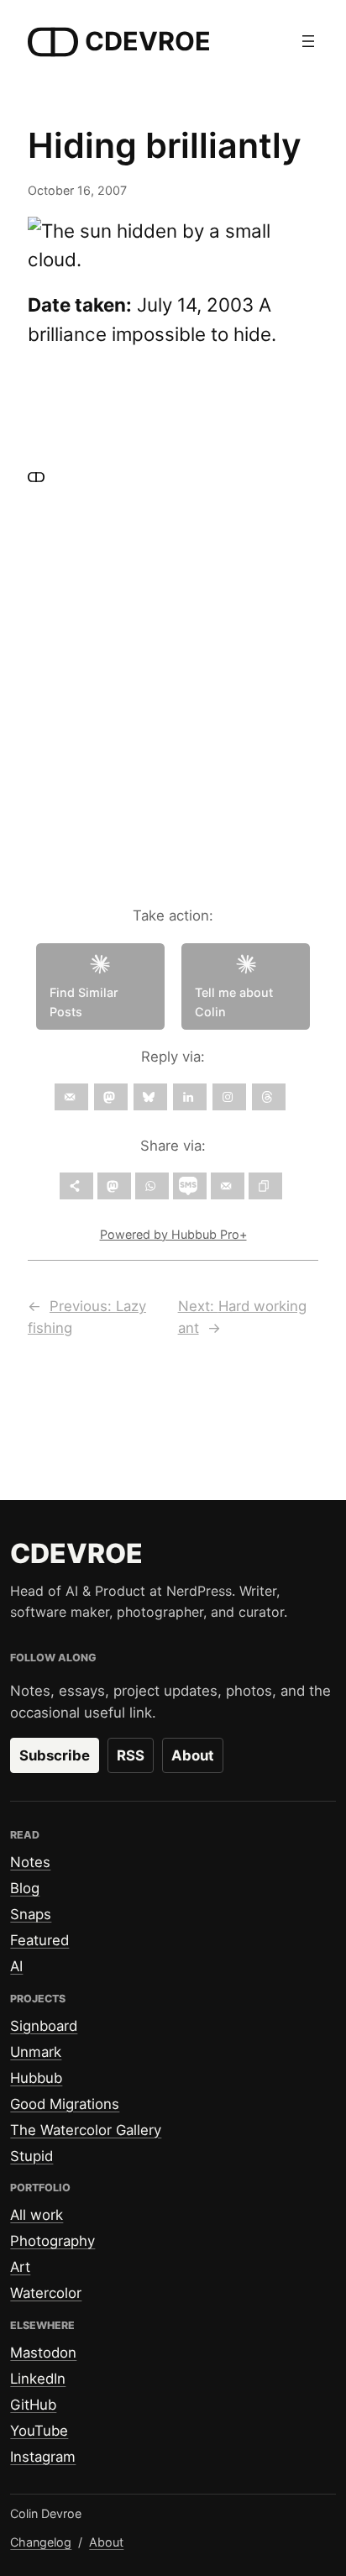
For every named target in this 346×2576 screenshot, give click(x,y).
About (193, 1755)
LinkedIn (38, 2379)
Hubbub (36, 2078)
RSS (131, 1755)
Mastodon (43, 2353)
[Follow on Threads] (269, 1097)
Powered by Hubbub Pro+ (173, 1234)
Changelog (41, 2542)
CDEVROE (148, 41)
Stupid (31, 2156)
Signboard (44, 2026)
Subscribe (55, 1755)
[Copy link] (265, 1186)
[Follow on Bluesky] (150, 1097)
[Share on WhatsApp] (152, 1186)
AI (16, 1966)
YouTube (39, 2431)
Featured (39, 1940)
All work (37, 2215)
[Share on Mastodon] (114, 1186)
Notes (30, 1862)
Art (20, 2267)
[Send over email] (228, 1186)
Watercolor (46, 2293)
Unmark (36, 2052)
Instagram (43, 2457)
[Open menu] (308, 41)
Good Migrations (65, 2104)
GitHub (33, 2405)
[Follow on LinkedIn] (190, 1097)
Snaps (31, 1914)
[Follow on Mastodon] (111, 1097)
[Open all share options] (76, 1186)
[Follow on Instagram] (229, 1097)
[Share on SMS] (190, 1186)
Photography (52, 2241)
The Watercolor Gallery (86, 2130)
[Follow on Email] (71, 1097)
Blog (25, 1888)
